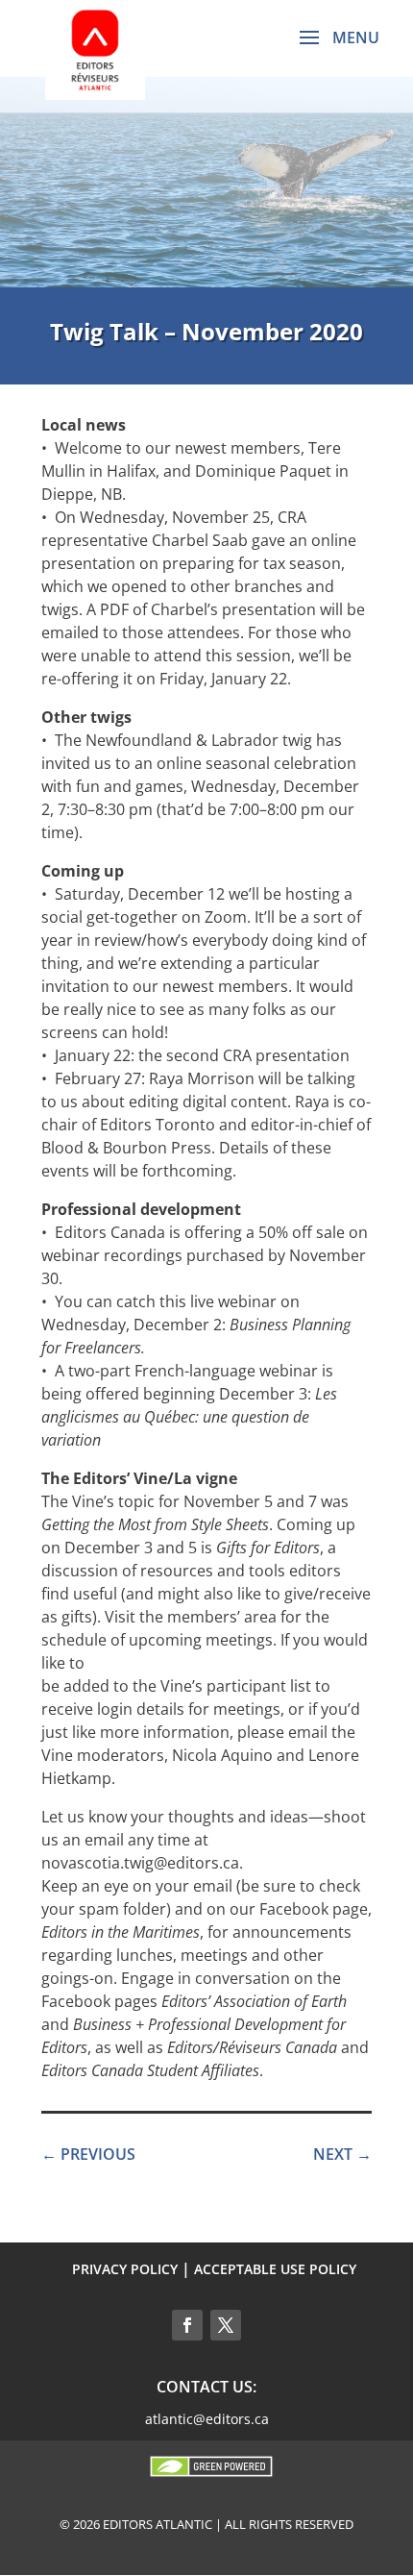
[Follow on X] (226, 2325)
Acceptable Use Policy (275, 2269)
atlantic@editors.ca (207, 2419)
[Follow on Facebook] (187, 2325)
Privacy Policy (125, 2269)
